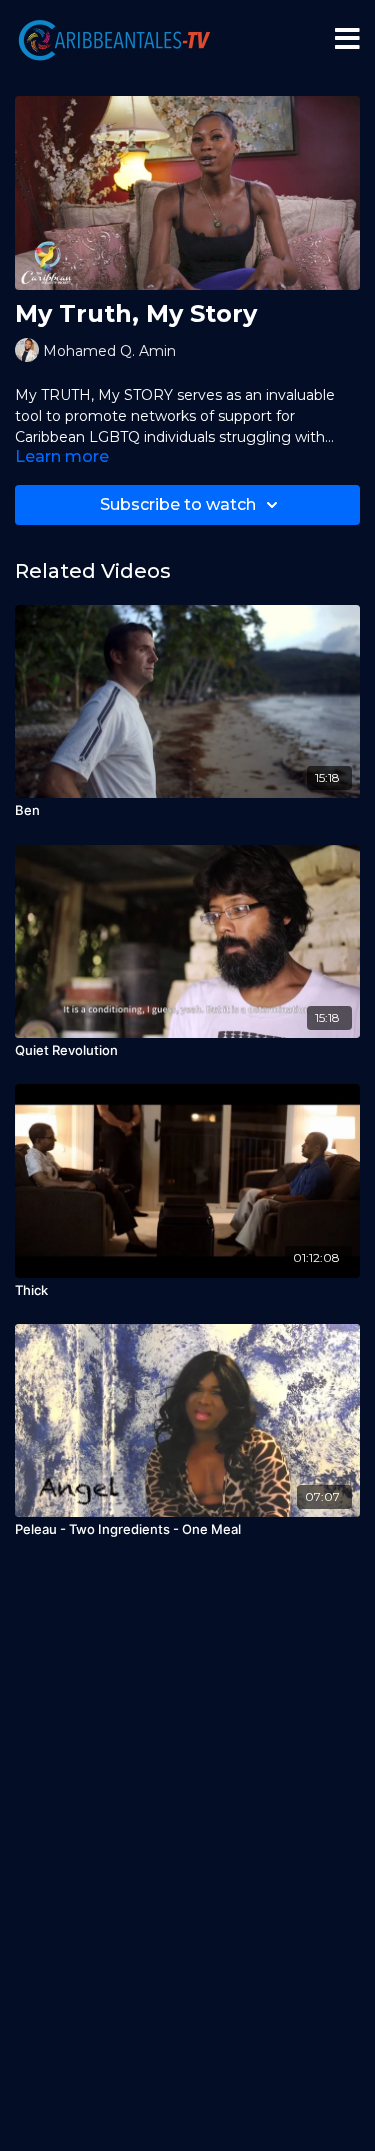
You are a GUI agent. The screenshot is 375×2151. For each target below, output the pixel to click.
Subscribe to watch (178, 504)
